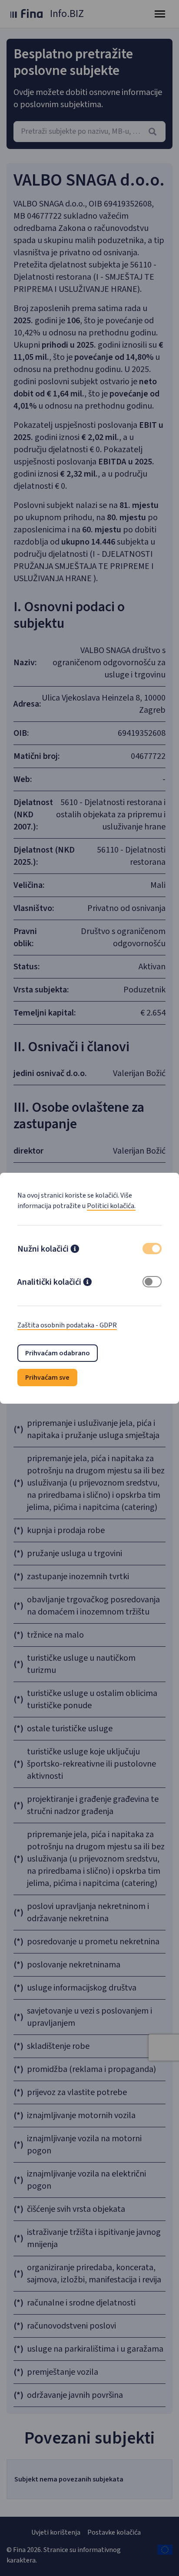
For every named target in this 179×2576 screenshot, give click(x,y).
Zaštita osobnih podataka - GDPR (67, 1325)
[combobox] (89, 132)
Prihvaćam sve (47, 1378)
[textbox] (89, 132)
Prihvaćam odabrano (58, 1353)
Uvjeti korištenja (56, 2532)
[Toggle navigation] (160, 14)
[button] (75, 1250)
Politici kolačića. (111, 1206)
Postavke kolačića (114, 2532)
